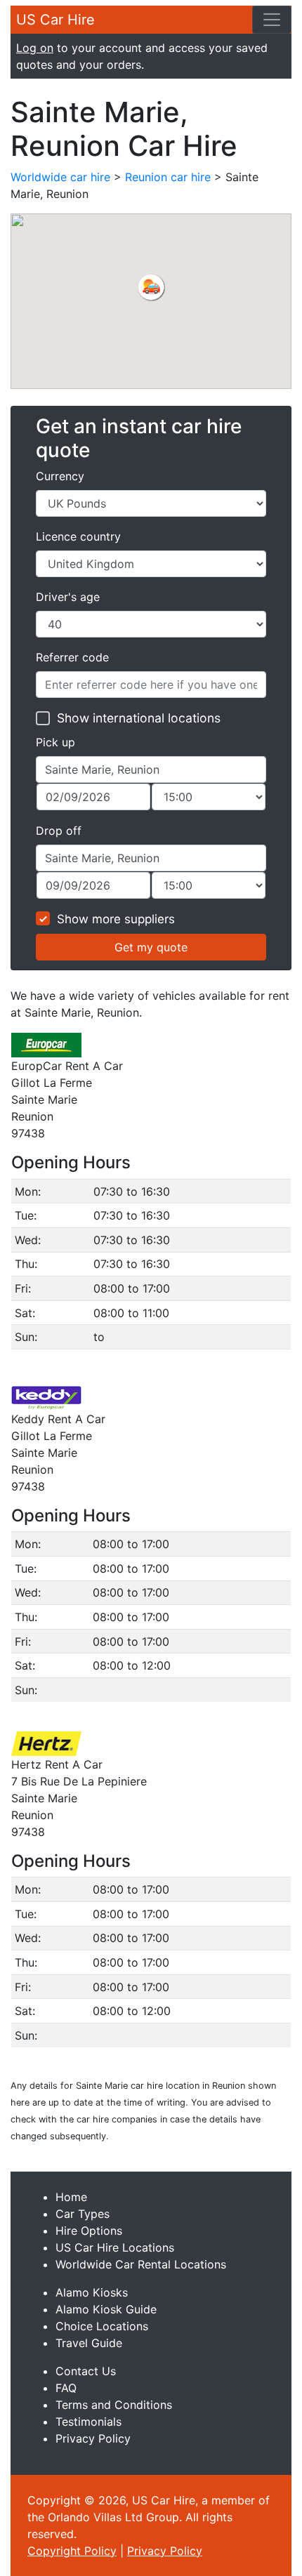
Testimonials (88, 2422)
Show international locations (139, 718)
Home (71, 2197)
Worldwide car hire (60, 177)
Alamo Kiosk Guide (106, 2309)
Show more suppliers (116, 919)
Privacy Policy (93, 2438)
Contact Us (86, 2371)
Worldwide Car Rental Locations (141, 2264)
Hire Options (89, 2231)
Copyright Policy (72, 2551)
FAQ (66, 2388)
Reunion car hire (168, 177)
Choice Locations (102, 2326)
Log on (35, 48)
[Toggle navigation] (272, 20)
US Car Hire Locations (115, 2247)
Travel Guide (89, 2343)
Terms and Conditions (114, 2405)
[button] (151, 287)
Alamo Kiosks (92, 2292)
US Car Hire (55, 20)
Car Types (83, 2214)
